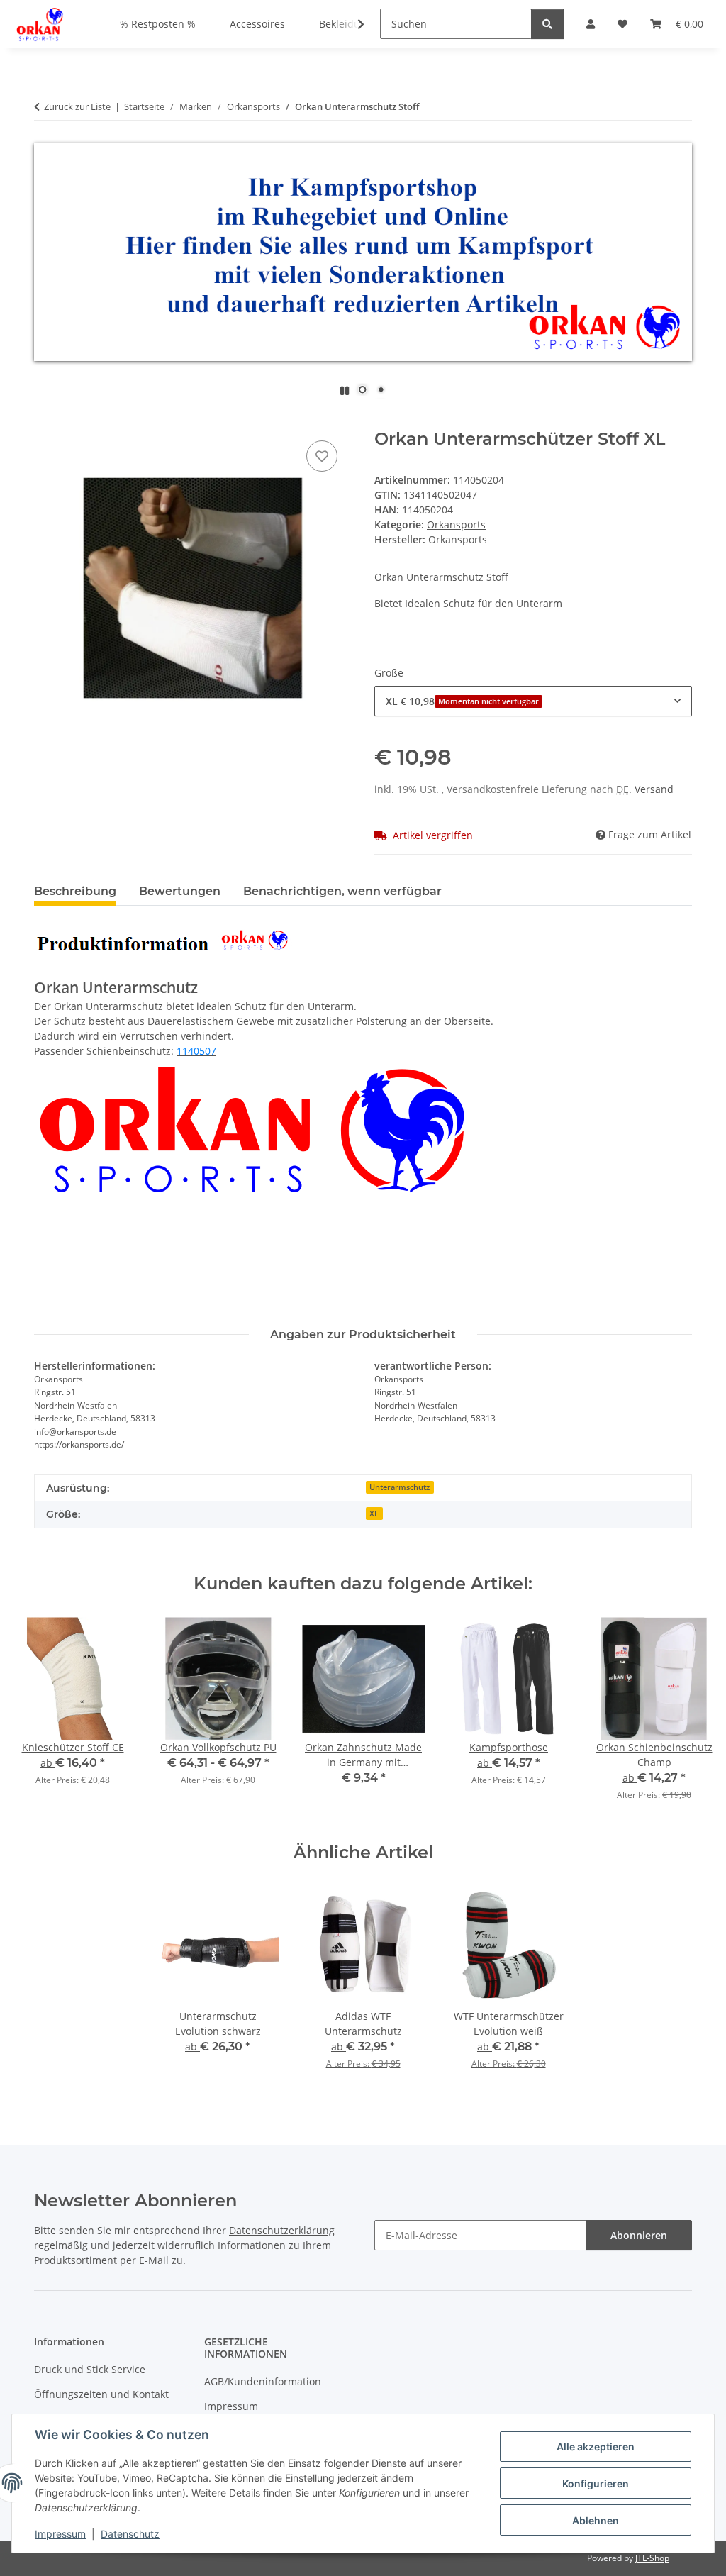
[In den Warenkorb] (45, 421)
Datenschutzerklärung (282, 2230)
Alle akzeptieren (596, 2447)
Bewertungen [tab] (180, 891)
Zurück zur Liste (77, 106)
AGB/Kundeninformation (263, 2381)
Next (692, 1719)
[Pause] (345, 390)
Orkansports (456, 524)
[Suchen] (547, 24)
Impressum (60, 2534)
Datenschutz (130, 2534)
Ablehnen (596, 2520)
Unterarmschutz (400, 1487)
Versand (654, 789)
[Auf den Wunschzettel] (322, 456)
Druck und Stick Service (90, 2369)
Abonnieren (639, 2235)
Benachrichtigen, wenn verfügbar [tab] (342, 891)
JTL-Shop (652, 2558)
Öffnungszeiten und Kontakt (101, 2394)
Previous (35, 1719)
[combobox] (533, 701)
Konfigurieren (596, 2483)
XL (374, 1514)
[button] (352, 24)
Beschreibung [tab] (75, 891)
